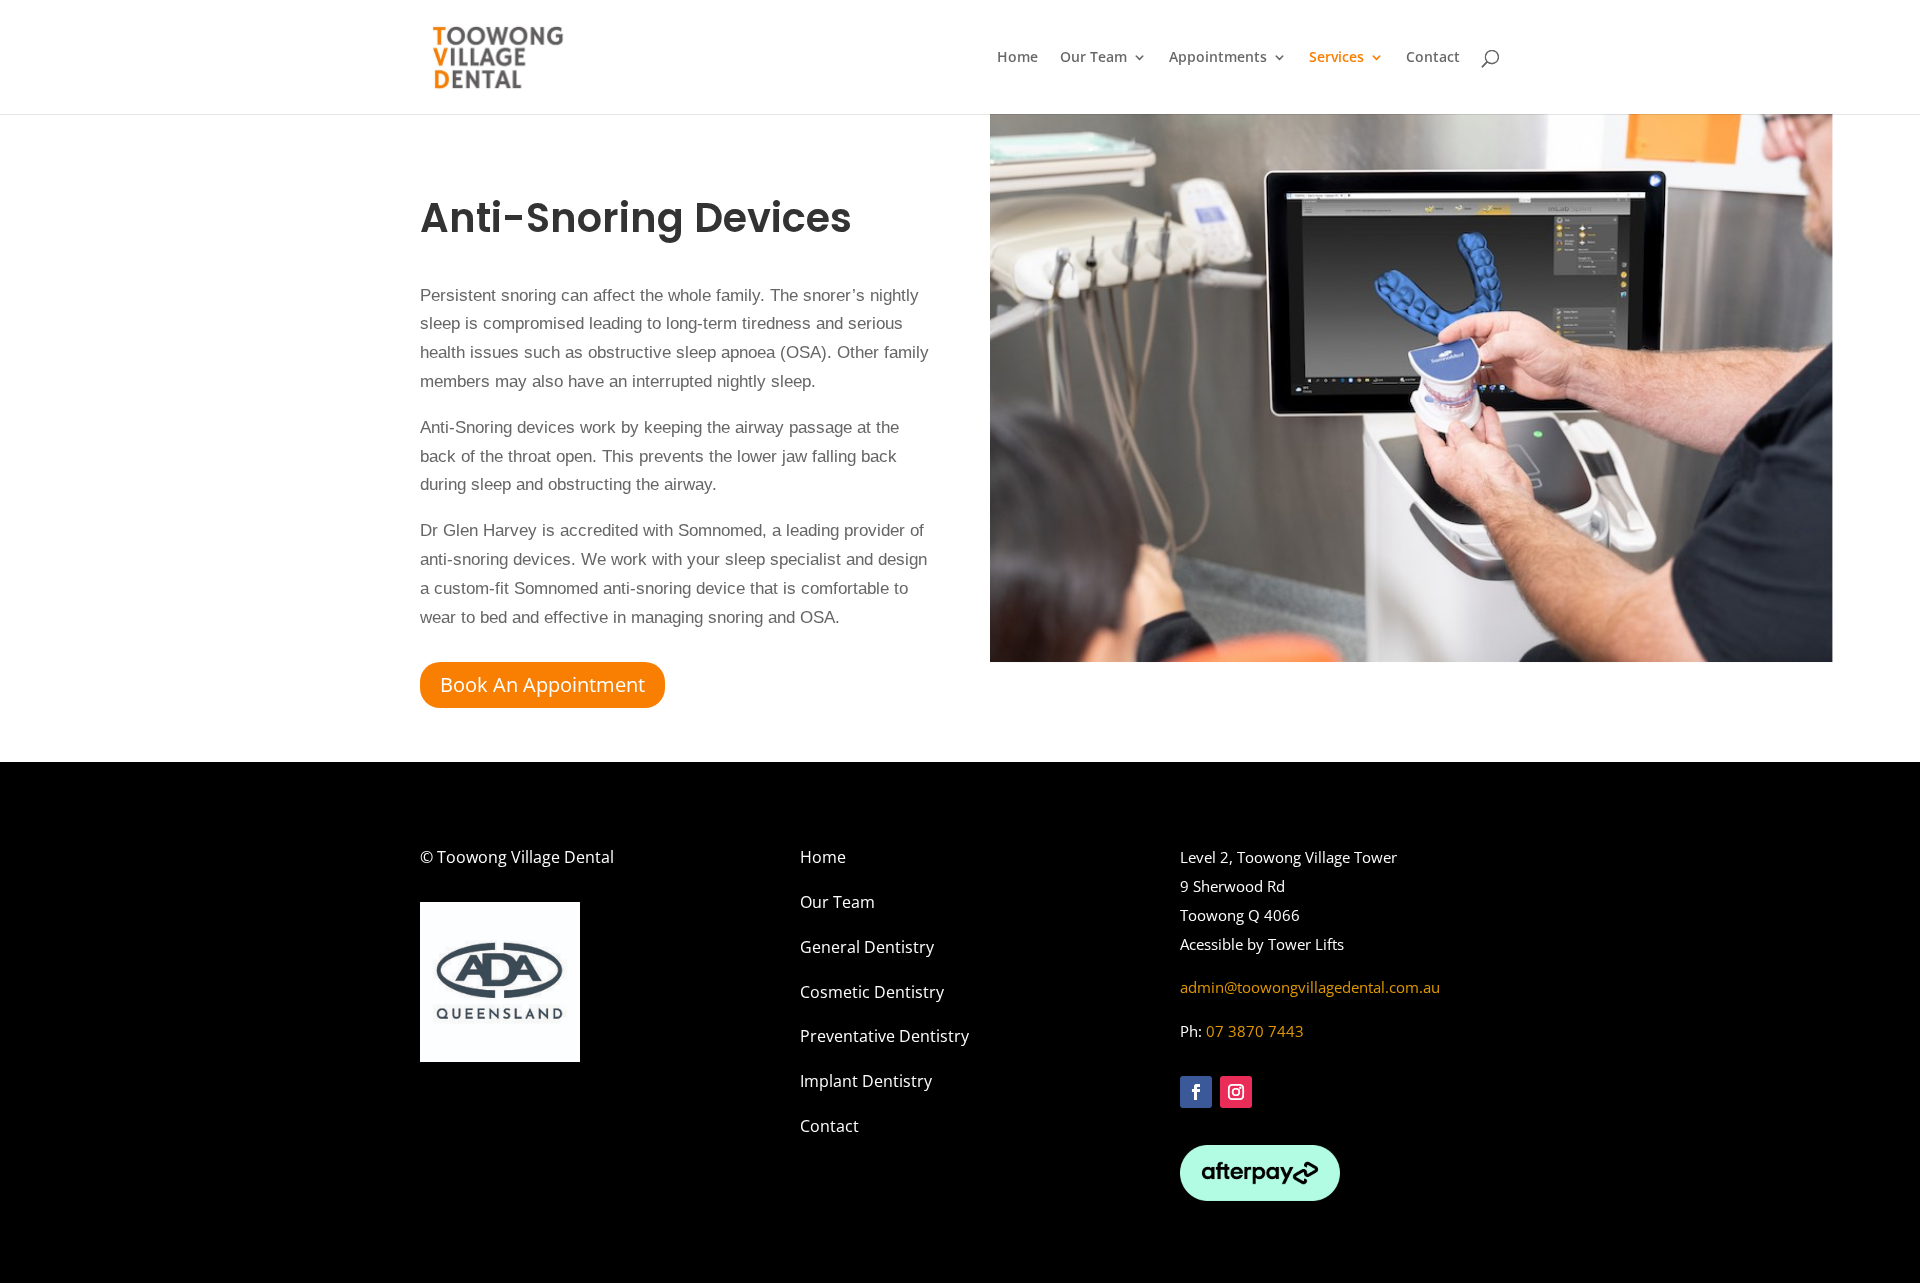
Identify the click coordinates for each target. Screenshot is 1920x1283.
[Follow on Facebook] (1196, 1092)
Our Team (1093, 58)
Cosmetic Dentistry (872, 992)
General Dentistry (867, 947)
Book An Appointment (542, 684)
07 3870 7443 (1255, 1031)
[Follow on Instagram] (1236, 1092)
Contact (1433, 58)
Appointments (1218, 58)
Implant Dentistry (866, 1081)
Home (1017, 58)
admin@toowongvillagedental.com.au (1310, 987)
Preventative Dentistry (884, 1036)
